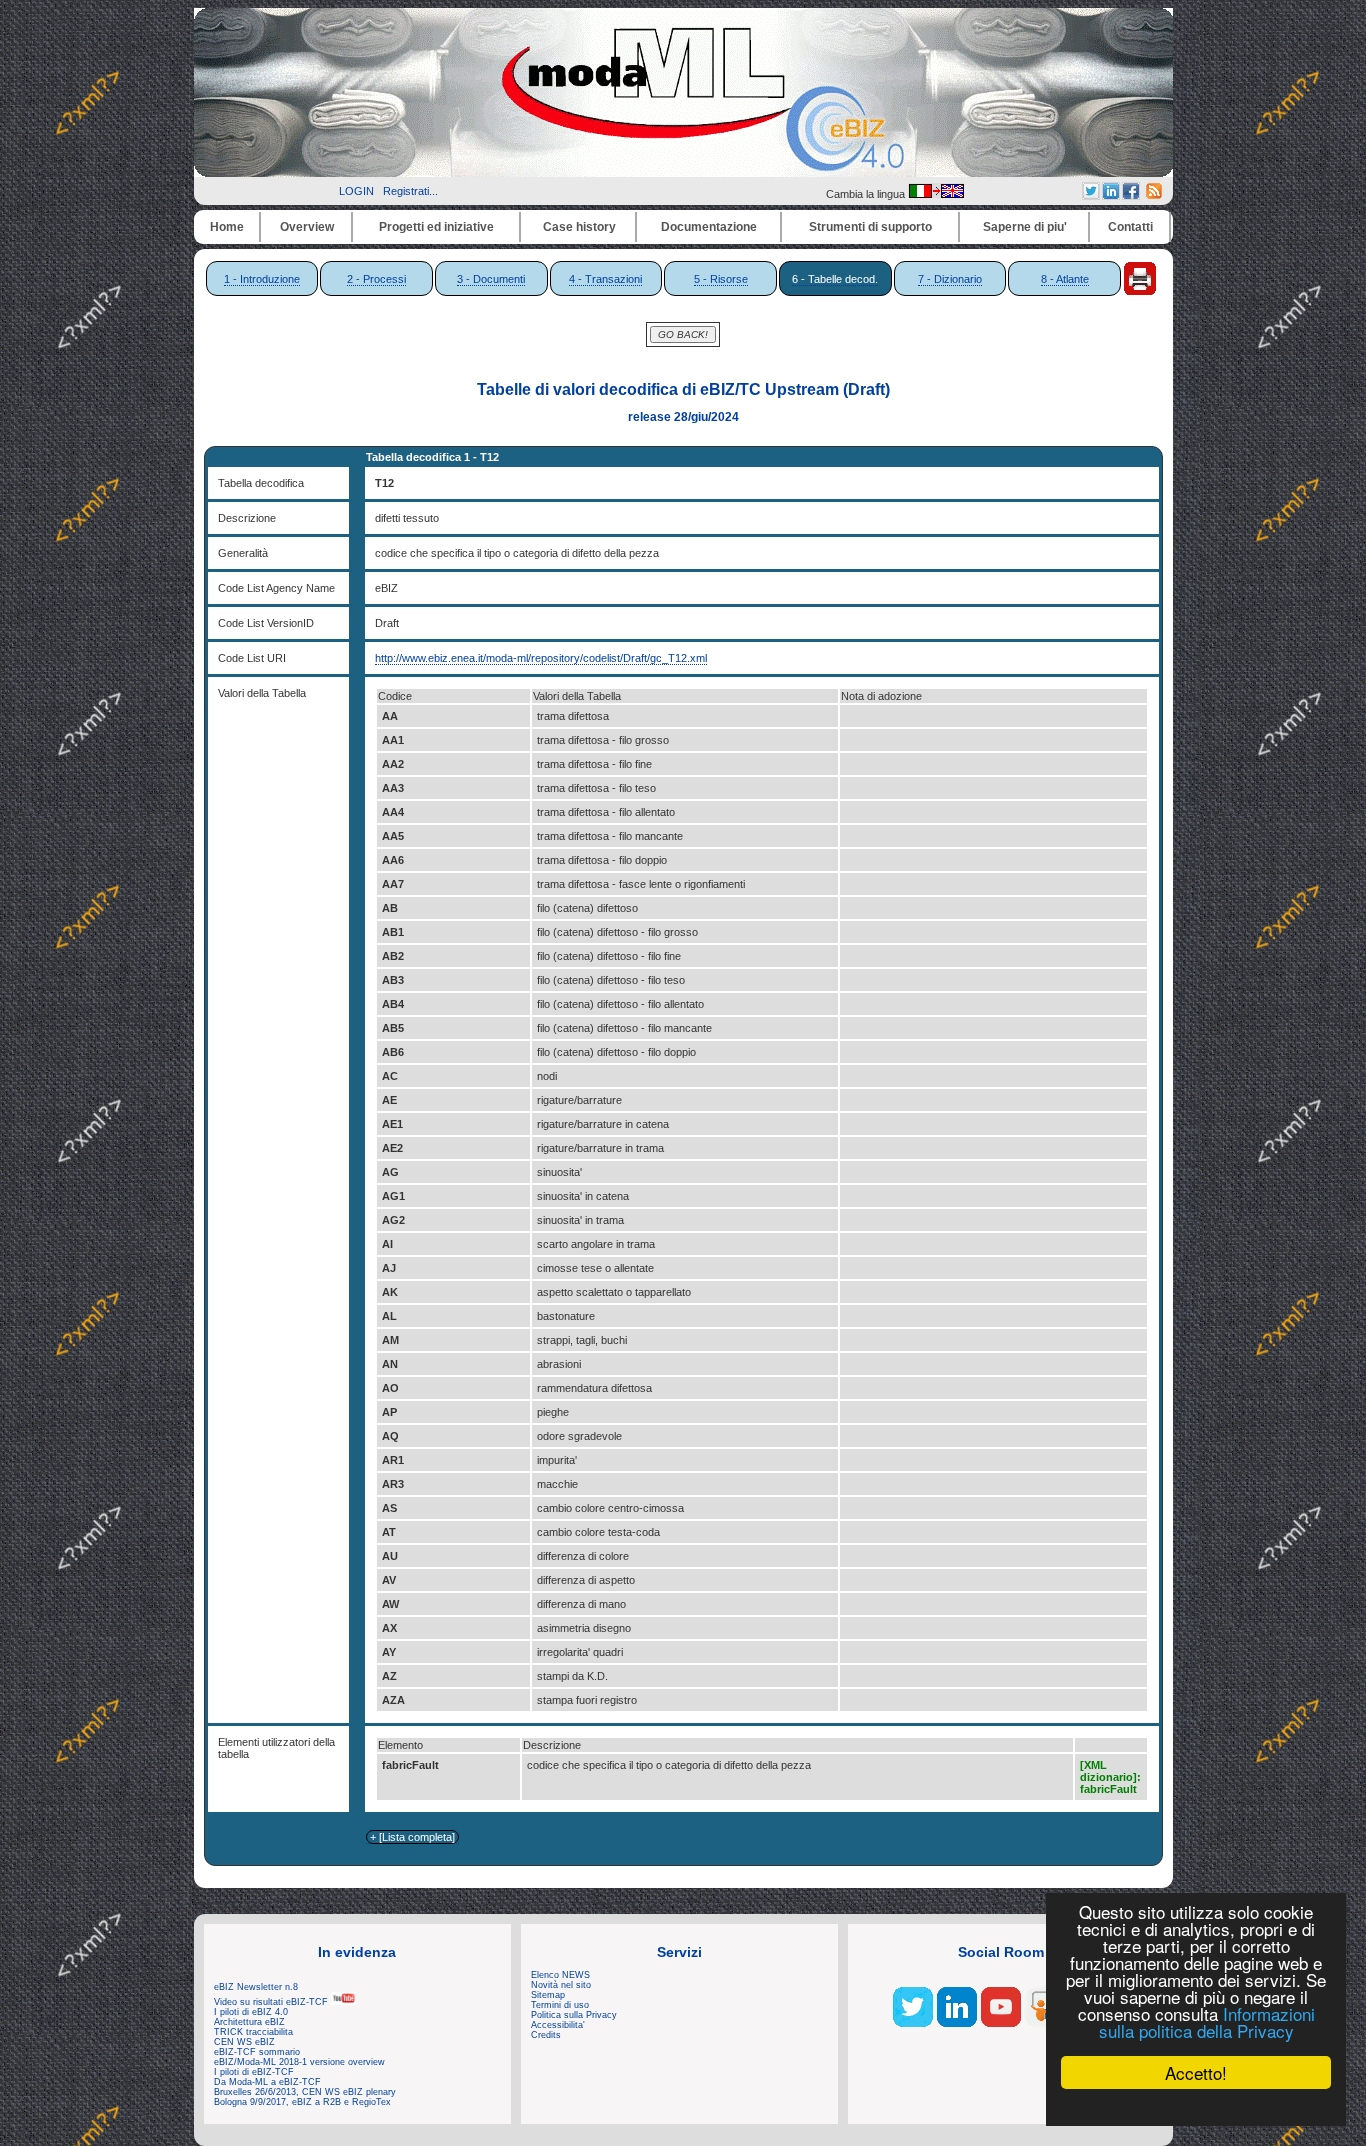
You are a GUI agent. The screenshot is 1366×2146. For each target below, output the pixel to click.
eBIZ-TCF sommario (257, 2052)
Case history (579, 227)
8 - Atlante (1065, 279)
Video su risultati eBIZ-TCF (272, 2002)
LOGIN (356, 191)
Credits (546, 2035)
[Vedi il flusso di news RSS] (1154, 195)
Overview (307, 227)
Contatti (1130, 227)
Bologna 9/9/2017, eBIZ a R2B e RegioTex (302, 2102)
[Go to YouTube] (1001, 2023)
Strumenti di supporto (870, 227)
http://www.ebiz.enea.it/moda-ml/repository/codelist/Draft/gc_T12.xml (541, 658)
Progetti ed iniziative (436, 227)
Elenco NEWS (560, 1975)
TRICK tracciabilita (253, 2032)
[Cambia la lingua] (936, 194)
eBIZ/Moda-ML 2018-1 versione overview (299, 2062)
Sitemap (548, 1995)
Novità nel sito (561, 1985)
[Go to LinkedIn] (957, 2023)
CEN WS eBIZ (244, 2042)
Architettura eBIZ (249, 2022)
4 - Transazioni (605, 279)
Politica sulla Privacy (574, 2015)
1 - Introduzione (262, 279)
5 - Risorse (721, 279)
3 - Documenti (491, 279)
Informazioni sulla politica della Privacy (1207, 2022)
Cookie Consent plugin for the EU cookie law (1196, 2107)
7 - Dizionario (950, 279)
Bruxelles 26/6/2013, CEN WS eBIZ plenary (305, 2092)
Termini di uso (560, 2005)
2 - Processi (376, 279)
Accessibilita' (558, 2025)
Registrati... (410, 191)
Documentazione (709, 227)
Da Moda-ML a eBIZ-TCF (267, 2082)
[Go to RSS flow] (913, 2023)
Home (227, 227)
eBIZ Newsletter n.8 (256, 1987)
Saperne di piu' (1025, 227)
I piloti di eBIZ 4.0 (251, 2012)
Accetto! (1196, 2072)
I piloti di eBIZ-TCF (254, 2072)
